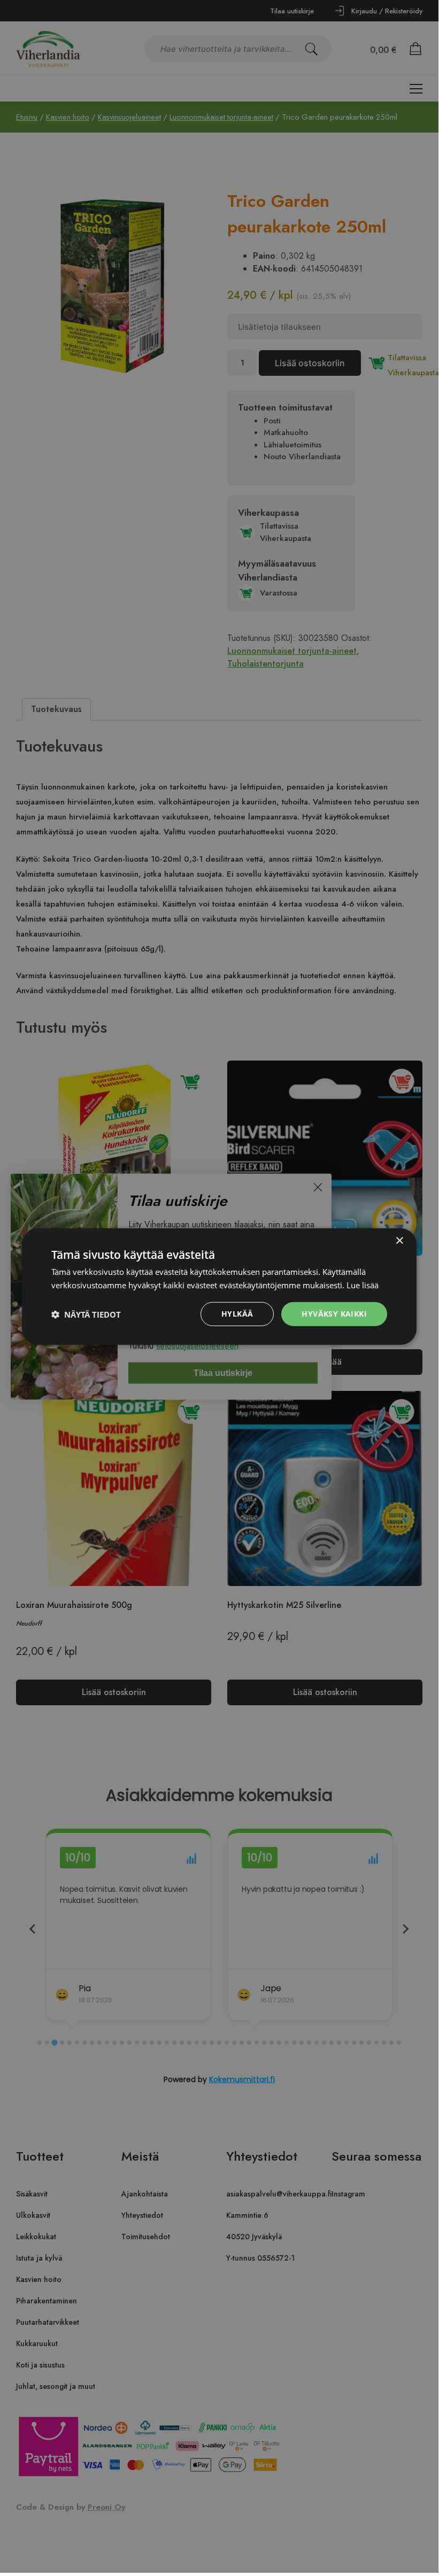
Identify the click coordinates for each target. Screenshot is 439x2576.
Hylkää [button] (237, 1314)
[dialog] (219, 1286)
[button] (86, 1314)
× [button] (399, 1240)
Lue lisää (363, 1285)
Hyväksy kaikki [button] (334, 1314)
